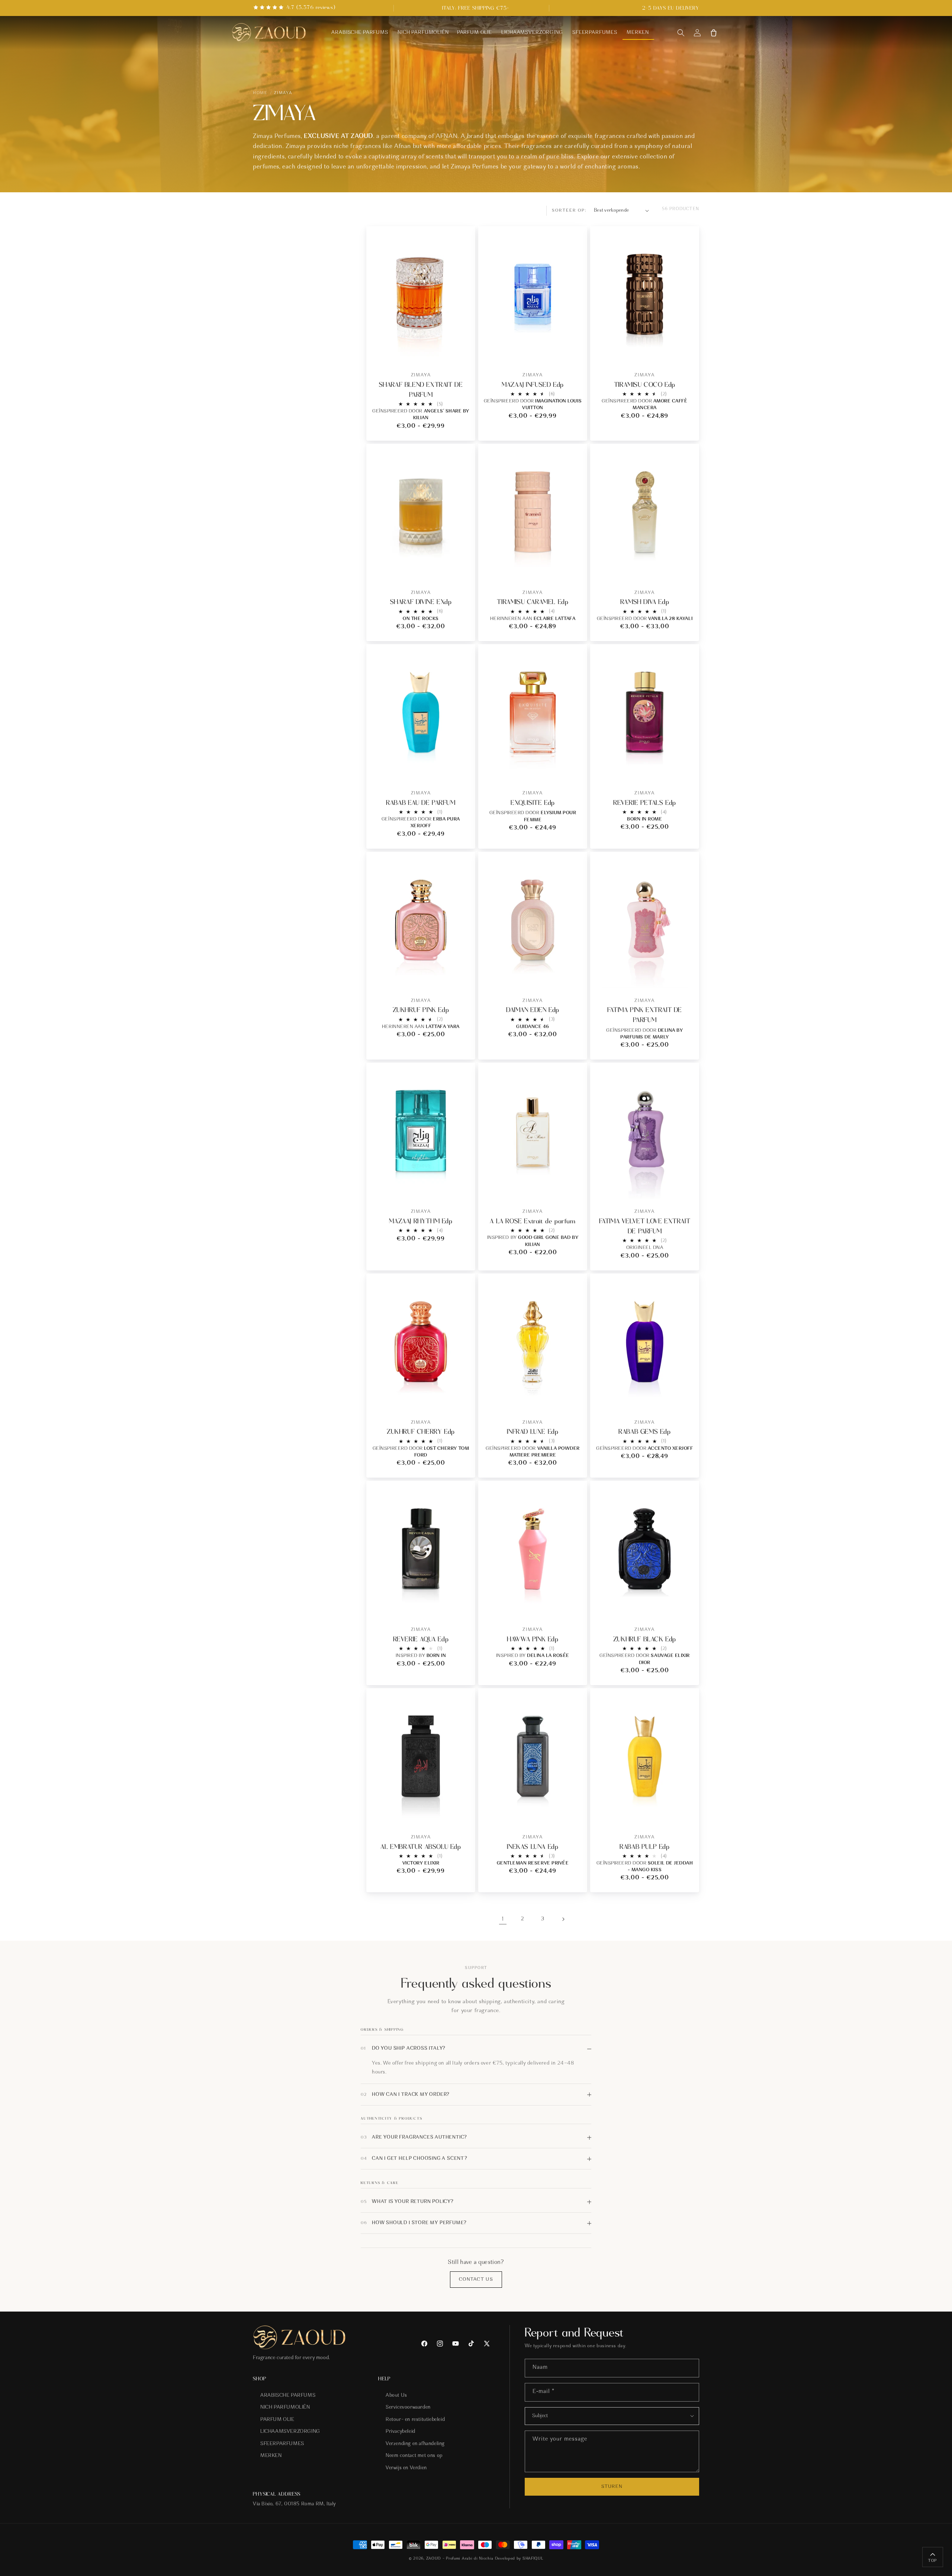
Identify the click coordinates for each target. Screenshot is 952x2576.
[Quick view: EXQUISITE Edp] (575, 769)
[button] (681, 33)
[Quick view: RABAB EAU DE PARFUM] (464, 769)
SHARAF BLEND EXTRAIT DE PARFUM (421, 390)
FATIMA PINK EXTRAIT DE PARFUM (645, 1015)
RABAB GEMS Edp (644, 1432)
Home (260, 93)
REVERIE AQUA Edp (421, 1639)
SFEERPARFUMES (282, 2444)
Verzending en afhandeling (415, 2444)
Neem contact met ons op (414, 2456)
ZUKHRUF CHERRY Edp (421, 1432)
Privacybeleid (401, 2432)
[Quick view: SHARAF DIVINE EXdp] (464, 569)
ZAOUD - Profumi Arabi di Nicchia (459, 2559)
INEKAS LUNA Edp (533, 1847)
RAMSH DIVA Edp (645, 602)
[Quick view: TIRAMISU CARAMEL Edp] (575, 569)
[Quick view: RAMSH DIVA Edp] (687, 569)
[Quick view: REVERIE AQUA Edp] (464, 1606)
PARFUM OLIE (277, 2420)
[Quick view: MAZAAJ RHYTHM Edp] (464, 1188)
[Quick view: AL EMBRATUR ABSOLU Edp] (464, 1813)
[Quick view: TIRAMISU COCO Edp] (687, 351)
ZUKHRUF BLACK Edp (645, 1639)
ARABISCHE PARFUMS (288, 2396)
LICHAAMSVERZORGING (290, 2432)
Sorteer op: (569, 211)
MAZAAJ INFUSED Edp (533, 385)
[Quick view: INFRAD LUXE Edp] (575, 1399)
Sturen (612, 2487)
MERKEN (271, 2456)
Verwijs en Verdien (406, 2468)
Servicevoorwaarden (408, 2408)
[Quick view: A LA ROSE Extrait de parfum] (575, 1188)
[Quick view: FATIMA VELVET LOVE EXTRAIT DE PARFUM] (687, 1188)
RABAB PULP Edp (644, 1847)
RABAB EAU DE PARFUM (421, 803)
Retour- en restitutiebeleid (415, 2420)
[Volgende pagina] (563, 1919)
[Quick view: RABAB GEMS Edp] (687, 1399)
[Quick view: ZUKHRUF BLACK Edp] (687, 1606)
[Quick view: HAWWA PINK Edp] (575, 1606)
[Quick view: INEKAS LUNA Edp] (575, 1813)
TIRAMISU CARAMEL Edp (533, 602)
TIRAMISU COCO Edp (645, 385)
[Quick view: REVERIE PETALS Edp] (687, 769)
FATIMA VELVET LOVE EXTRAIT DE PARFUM (645, 1226)
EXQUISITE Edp (533, 803)
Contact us (476, 2279)
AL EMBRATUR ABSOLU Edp (421, 1847)
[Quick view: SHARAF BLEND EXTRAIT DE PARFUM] (464, 351)
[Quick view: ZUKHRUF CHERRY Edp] (464, 1399)
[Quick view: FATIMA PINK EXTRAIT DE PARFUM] (687, 977)
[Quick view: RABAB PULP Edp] (687, 1813)
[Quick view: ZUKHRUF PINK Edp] (464, 977)
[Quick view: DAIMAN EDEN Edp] (575, 977)
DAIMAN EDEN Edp (533, 1010)
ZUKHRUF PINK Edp (421, 1010)
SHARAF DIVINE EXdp (421, 602)
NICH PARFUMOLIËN (285, 2408)
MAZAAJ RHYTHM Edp (421, 1221)
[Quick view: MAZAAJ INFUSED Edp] (575, 351)
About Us (396, 2396)
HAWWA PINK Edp (533, 1639)
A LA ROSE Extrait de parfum (533, 1221)
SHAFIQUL (533, 2559)
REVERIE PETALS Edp (645, 803)
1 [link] (503, 1919)
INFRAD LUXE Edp (533, 1432)
